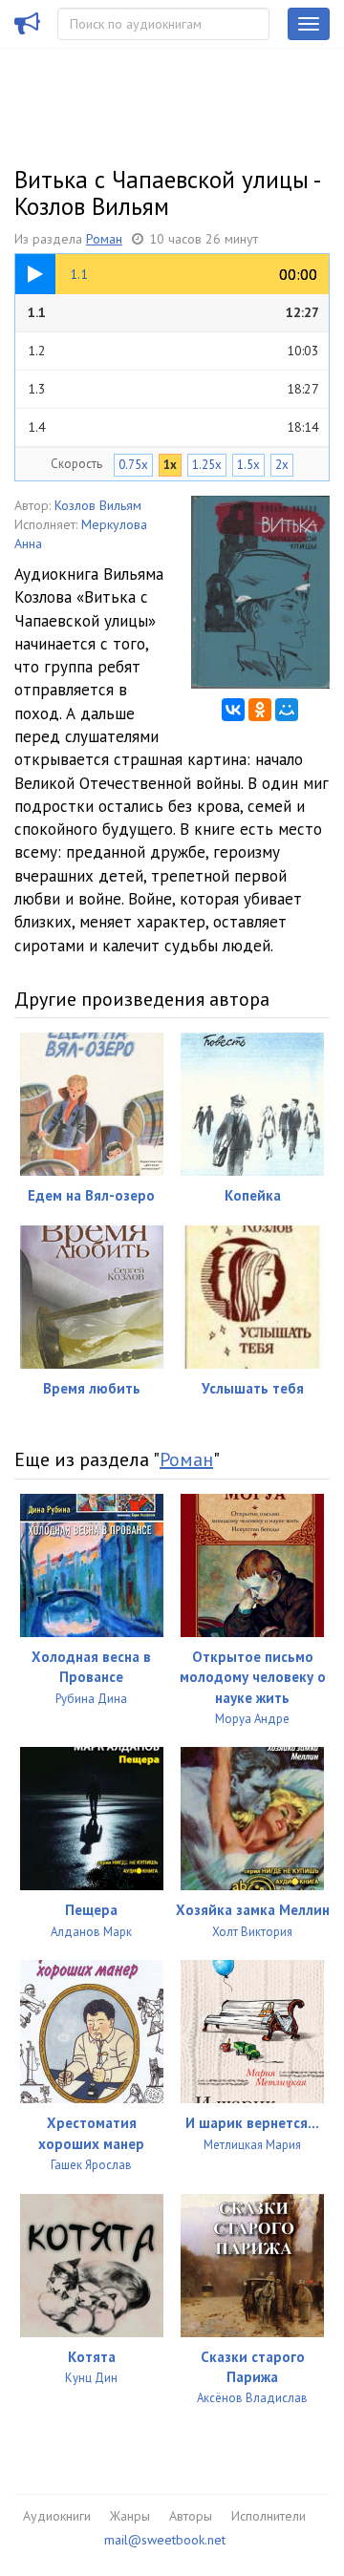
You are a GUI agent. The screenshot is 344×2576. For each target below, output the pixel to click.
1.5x (248, 465)
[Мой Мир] (287, 710)
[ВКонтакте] (233, 710)
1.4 (173, 427)
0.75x (133, 465)
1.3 (173, 389)
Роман (104, 239)
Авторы (191, 2516)
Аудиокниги (57, 2516)
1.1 (173, 312)
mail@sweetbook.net (165, 2540)
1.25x (207, 465)
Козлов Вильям (98, 505)
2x (282, 465)
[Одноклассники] (260, 710)
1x (170, 465)
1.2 (173, 351)
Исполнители (269, 2516)
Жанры (130, 2516)
